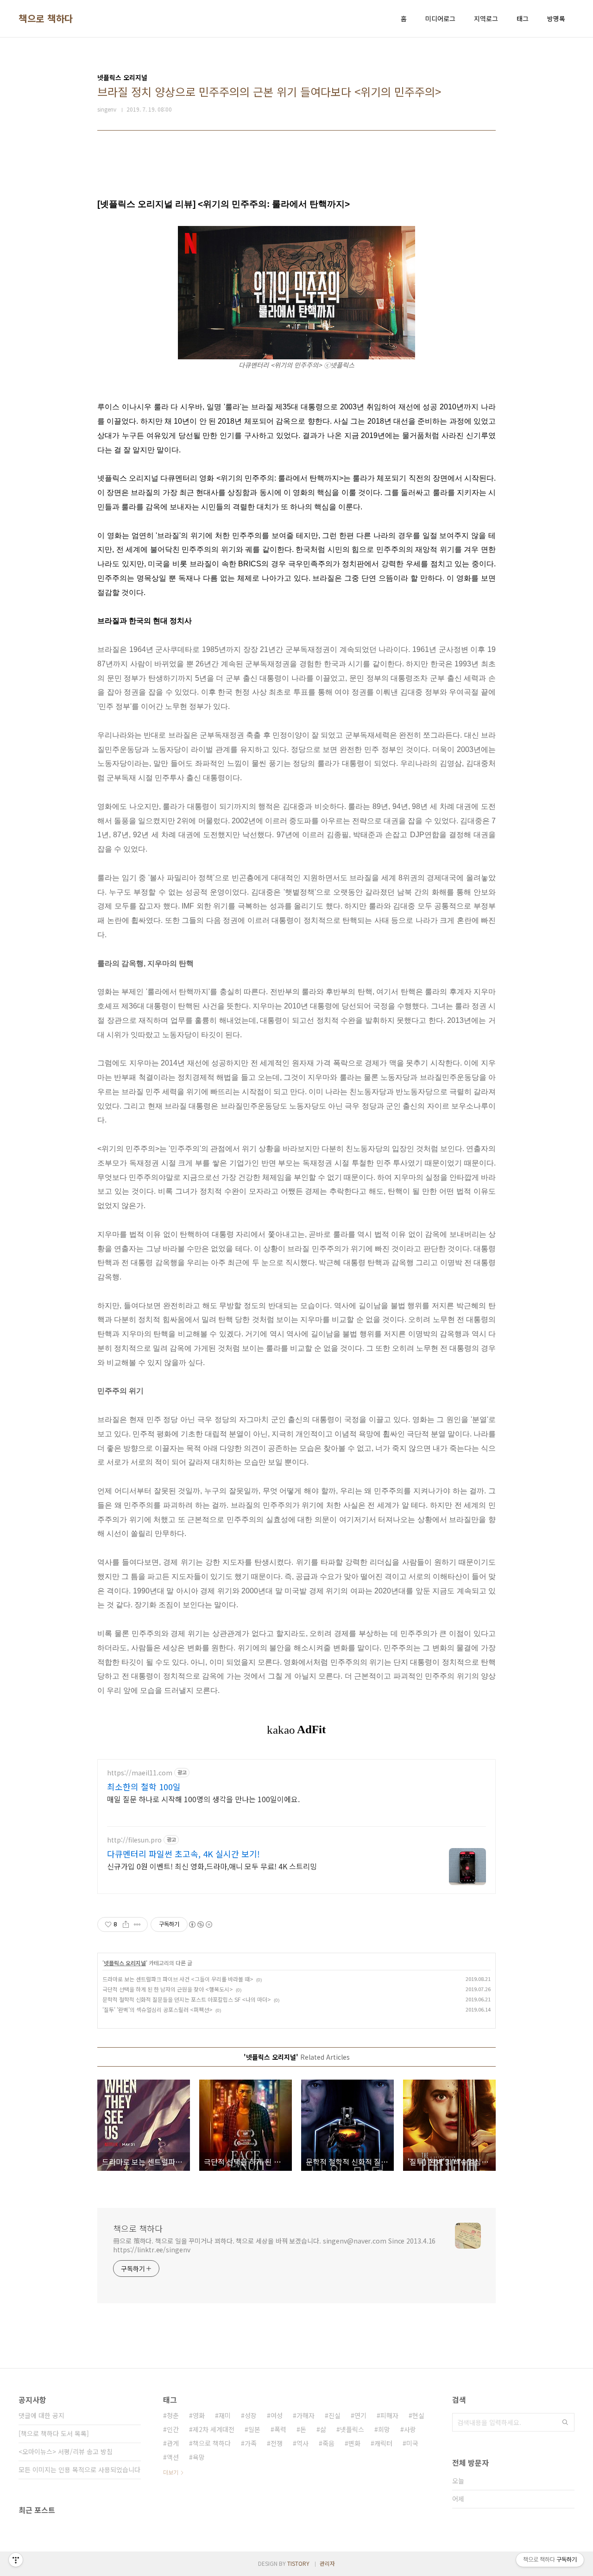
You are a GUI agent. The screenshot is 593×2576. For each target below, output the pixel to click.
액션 (173, 2457)
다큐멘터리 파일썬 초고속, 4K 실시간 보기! (183, 1854)
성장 (251, 2415)
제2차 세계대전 (214, 2429)
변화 (354, 2443)
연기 (360, 2415)
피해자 (389, 2415)
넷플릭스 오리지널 (125, 1963)
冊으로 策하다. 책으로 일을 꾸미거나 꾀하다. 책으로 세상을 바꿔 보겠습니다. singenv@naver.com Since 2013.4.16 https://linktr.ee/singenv (274, 2245)
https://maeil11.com (140, 1773)
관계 (173, 2443)
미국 (412, 2443)
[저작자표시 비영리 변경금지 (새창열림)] (200, 1924)
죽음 (328, 2443)
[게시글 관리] (137, 1924)
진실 (334, 2415)
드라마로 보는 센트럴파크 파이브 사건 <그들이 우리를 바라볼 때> (178, 1979)
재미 (225, 2415)
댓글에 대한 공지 (41, 2415)
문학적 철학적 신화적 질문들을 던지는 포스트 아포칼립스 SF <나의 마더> (187, 1999)
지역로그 (486, 19)
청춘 (173, 2415)
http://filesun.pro (134, 1840)
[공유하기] (126, 1924)
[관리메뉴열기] (16, 2560)
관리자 (327, 2563)
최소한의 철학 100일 (144, 1786)
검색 (565, 2422)
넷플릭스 (352, 2429)
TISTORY (298, 2563)
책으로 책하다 (46, 19)
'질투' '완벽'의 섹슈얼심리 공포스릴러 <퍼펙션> (158, 2009)
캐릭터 (383, 2443)
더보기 (171, 2472)
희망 (384, 2429)
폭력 (280, 2429)
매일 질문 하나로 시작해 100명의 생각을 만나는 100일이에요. (203, 1799)
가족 (251, 2443)
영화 (199, 2415)
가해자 (306, 2415)
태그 (523, 19)
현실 (418, 2415)
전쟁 (277, 2443)
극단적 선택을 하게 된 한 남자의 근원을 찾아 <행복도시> (168, 1989)
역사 (303, 2443)
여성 (277, 2415)
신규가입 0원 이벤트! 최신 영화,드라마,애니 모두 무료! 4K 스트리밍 (212, 1866)
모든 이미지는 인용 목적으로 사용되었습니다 (79, 2469)
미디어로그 (440, 19)
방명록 (556, 19)
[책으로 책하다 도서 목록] (54, 2433)
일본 (254, 2429)
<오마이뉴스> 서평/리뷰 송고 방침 (66, 2451)
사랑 (410, 2429)
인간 (173, 2429)
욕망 (199, 2457)
